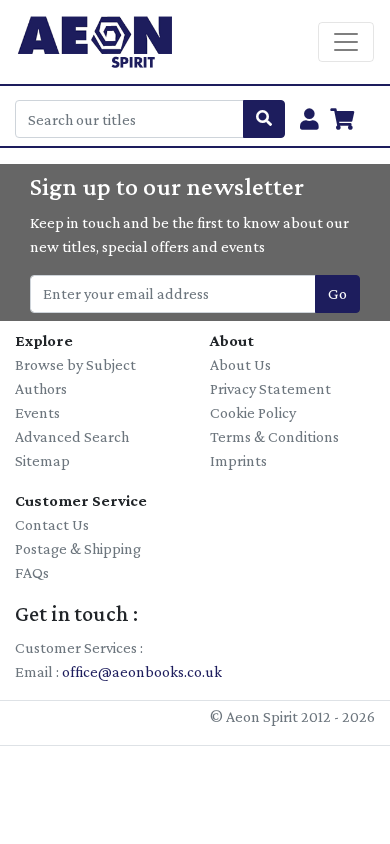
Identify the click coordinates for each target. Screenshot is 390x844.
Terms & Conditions (274, 436)
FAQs (32, 572)
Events (37, 412)
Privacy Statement (270, 388)
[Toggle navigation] (346, 42)
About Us (240, 364)
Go (337, 293)
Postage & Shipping (78, 548)
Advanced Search (72, 436)
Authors (41, 388)
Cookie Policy (253, 412)
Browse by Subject (75, 364)
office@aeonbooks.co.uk (142, 671)
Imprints (238, 460)
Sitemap (42, 460)
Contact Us (52, 524)
